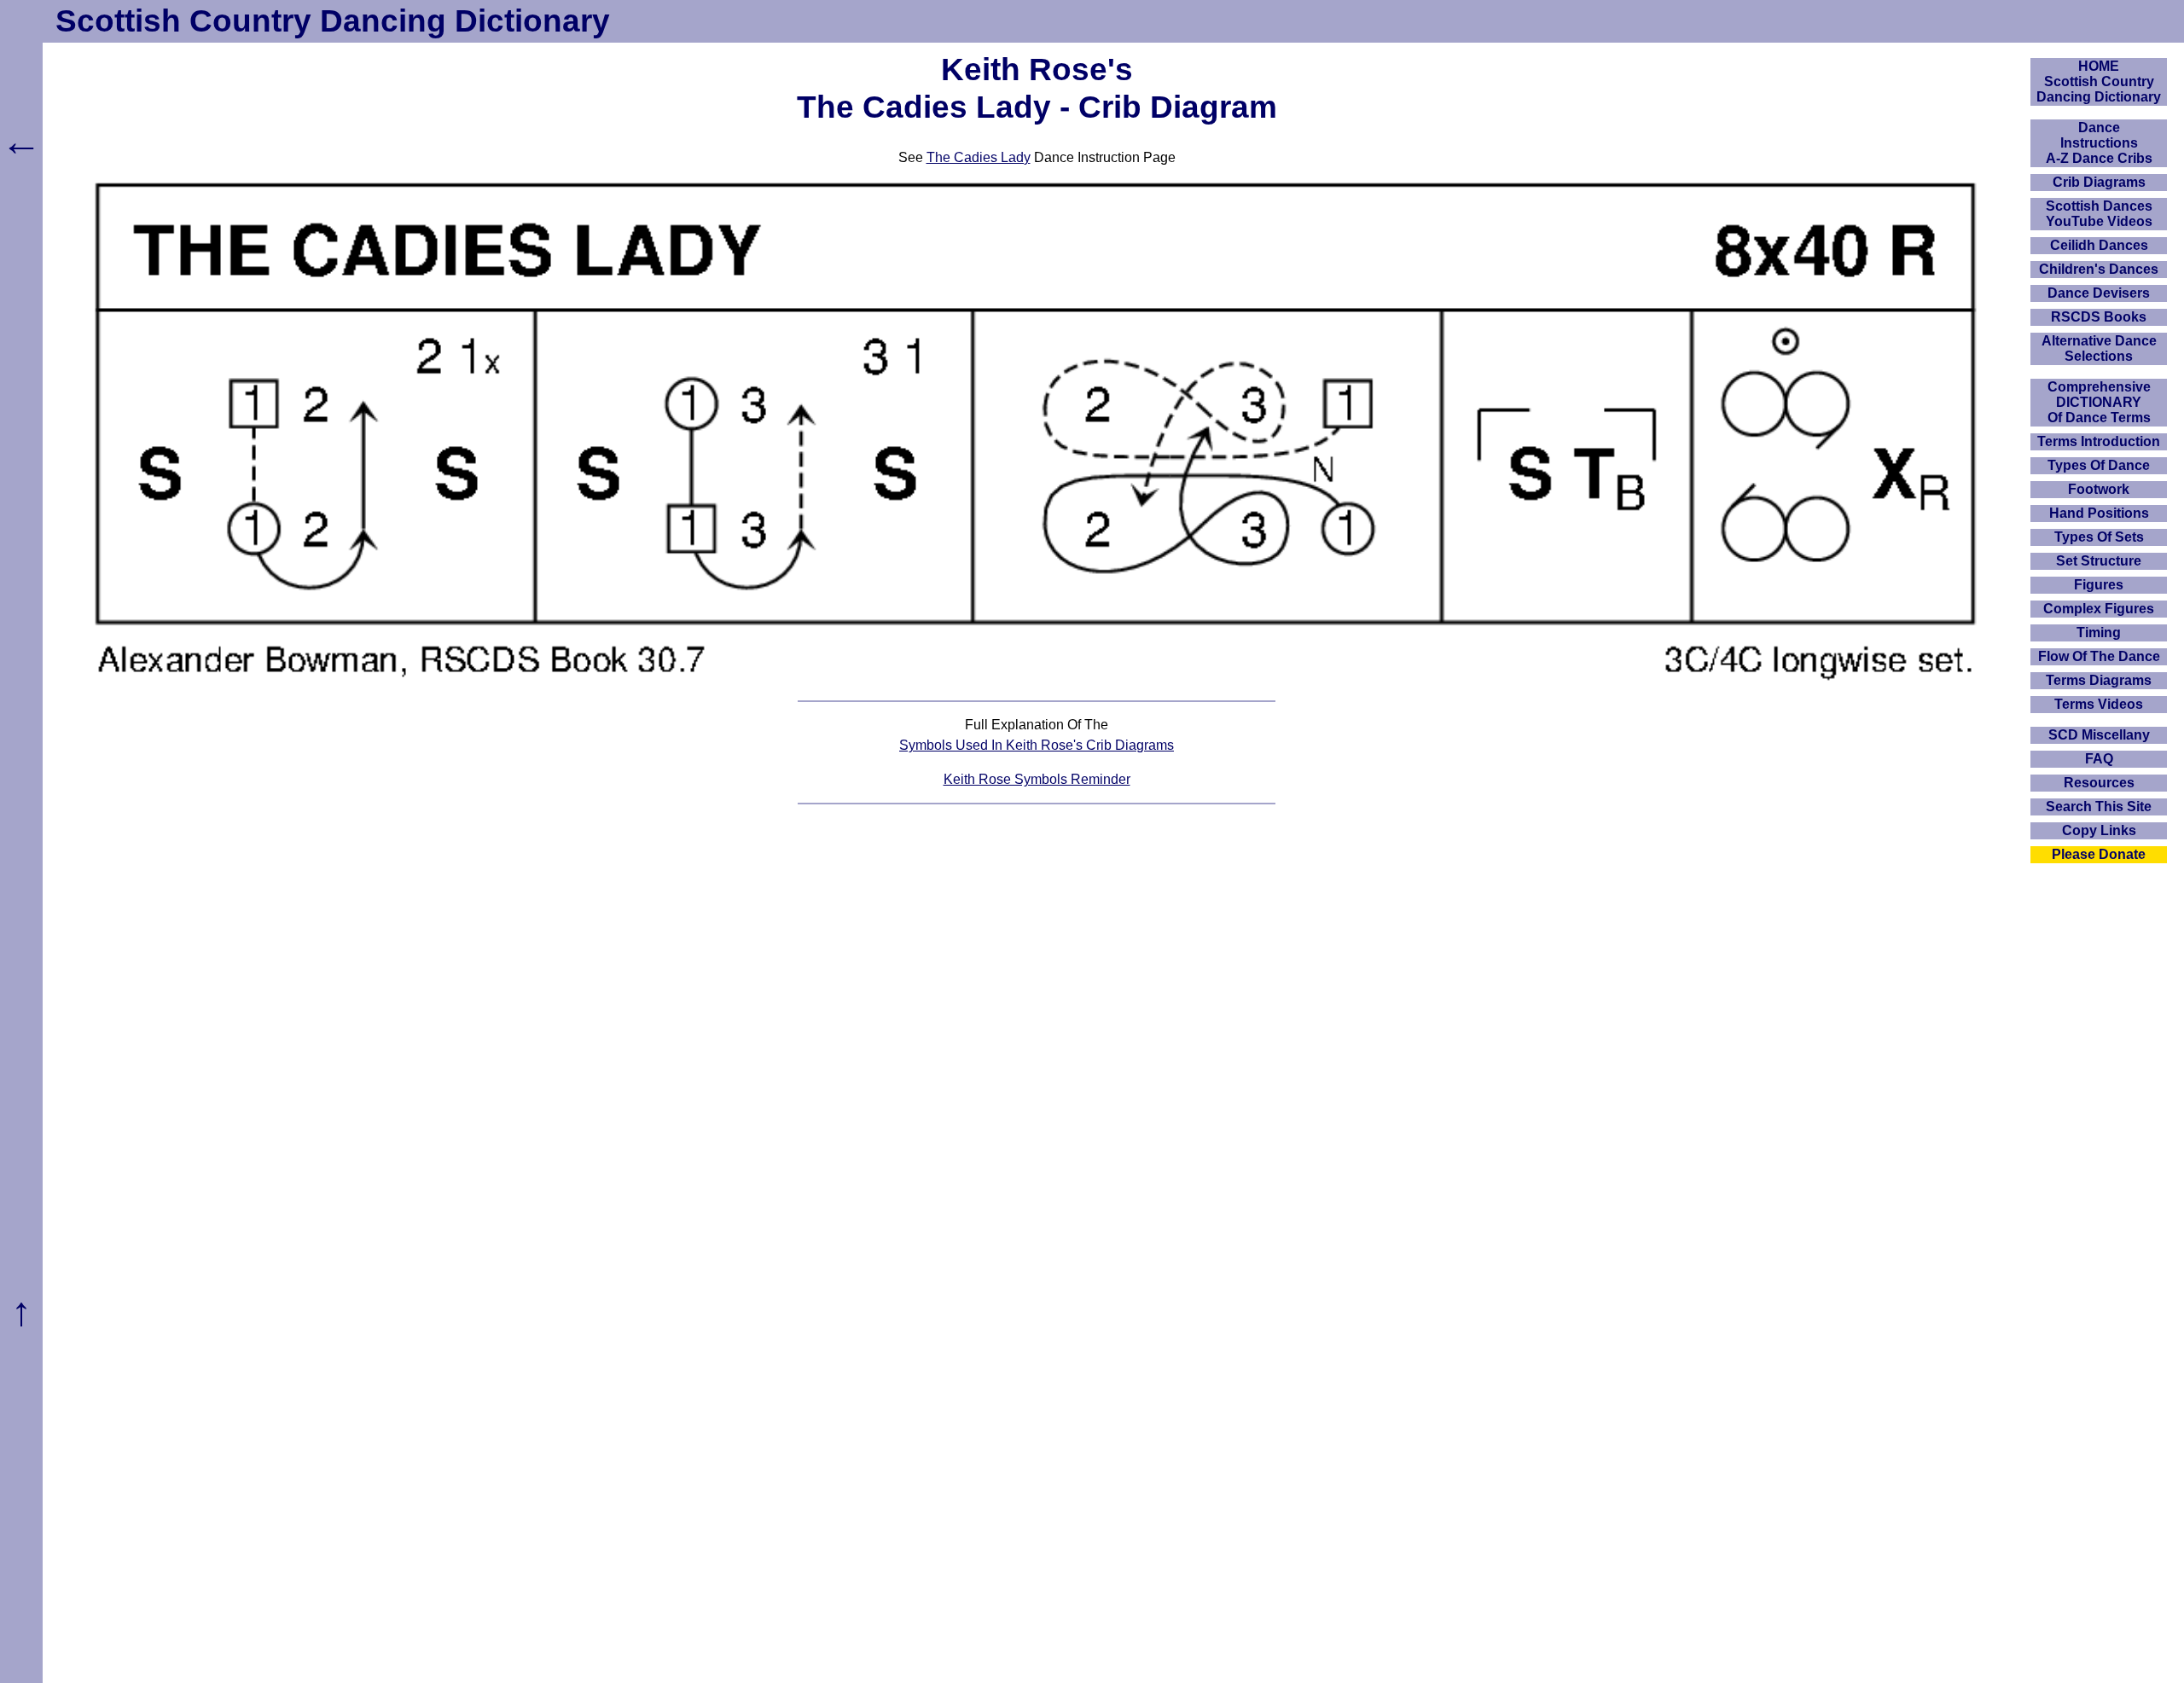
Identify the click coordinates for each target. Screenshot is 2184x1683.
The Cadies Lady (979, 157)
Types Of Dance (2099, 465)
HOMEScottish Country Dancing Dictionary (2099, 81)
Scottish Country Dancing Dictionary (333, 21)
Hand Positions (2099, 513)
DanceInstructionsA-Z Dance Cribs (2099, 143)
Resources (2099, 783)
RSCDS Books (2099, 317)
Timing (2099, 633)
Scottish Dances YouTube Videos (2099, 214)
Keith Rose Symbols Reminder (1037, 779)
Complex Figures (2099, 609)
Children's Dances (2099, 269)
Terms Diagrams (2099, 680)
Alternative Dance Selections (2099, 348)
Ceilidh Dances (2099, 245)
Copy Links (2099, 830)
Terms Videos (2099, 704)
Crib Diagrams (2099, 182)
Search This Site (2099, 807)
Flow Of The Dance (2099, 656)
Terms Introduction (2099, 441)
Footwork (2099, 489)
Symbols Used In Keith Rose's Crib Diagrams (1037, 745)
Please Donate (2099, 854)
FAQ (2099, 759)
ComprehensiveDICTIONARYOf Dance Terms (2099, 402)
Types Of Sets (2099, 537)
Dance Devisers (2099, 293)
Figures (2099, 585)
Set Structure (2099, 561)
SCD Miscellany (2099, 735)
